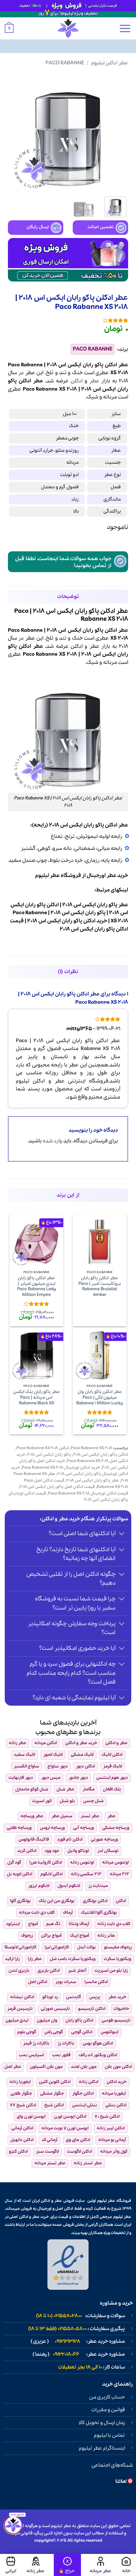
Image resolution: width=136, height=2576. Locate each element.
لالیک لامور (53, 1755)
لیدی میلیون (17, 2020)
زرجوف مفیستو (118, 1947)
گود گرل (14, 1862)
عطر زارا (35, 1959)
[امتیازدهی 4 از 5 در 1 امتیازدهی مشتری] (68, 320)
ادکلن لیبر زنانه (111, 2128)
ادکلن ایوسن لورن (70, 2117)
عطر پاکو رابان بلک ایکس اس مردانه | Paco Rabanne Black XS (37, 1398)
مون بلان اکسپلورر (46, 2067)
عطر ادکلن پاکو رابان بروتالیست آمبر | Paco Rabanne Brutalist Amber (100, 1287)
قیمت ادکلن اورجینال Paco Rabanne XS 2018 (88, 1493)
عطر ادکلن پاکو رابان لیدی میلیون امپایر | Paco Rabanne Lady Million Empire (37, 1287)
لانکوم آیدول (69, 1886)
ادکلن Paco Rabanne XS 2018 (43, 1448)
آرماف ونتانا (79, 1924)
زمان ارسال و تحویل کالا (102, 2423)
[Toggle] (122, 1534)
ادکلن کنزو (18, 2152)
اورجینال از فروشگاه (83, 876)
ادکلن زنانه (89, 2082)
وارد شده (53, 1141)
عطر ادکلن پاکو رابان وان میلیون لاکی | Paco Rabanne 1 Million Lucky (100, 1398)
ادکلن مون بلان (118, 2067)
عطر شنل (65, 1789)
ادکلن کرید (27, 1851)
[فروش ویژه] (67, 2565)
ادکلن (77, 381)
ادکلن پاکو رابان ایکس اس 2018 (101, 1455)
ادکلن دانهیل (22, 2140)
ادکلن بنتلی (116, 2105)
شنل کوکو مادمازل (32, 1789)
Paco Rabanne (65, 63)
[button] (125, 28)
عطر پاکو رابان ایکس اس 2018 (93, 1480)
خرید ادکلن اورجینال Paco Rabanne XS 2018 (61, 1468)
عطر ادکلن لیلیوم (110, 63)
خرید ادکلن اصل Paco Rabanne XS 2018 (72, 1458)
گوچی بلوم (27, 2032)
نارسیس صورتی (55, 2009)
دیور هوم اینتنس (112, 1778)
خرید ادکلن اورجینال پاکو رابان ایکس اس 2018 (70, 1471)
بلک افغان (112, 1789)
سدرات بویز (66, 1982)
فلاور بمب (61, 2055)
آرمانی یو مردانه (112, 2140)
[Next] (14, 132)
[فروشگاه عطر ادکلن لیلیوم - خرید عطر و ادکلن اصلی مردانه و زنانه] (68, 28)
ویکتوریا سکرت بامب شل (73, 1959)
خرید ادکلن (117, 2082)
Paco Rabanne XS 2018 (92, 1448)
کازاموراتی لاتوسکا (20, 1947)
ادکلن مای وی (78, 2140)
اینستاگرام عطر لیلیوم (102, 2448)
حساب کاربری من (107, 2397)
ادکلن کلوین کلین (55, 2082)
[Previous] (118, 132)
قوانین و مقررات (108, 2410)
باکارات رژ (66, 2043)
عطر (94, 381)
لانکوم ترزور (39, 1886)
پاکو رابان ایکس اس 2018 (49, 1455)
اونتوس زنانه (82, 1862)
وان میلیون (47, 2020)
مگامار (89, 1789)
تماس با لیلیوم (109, 2435)
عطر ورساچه (32, 1816)
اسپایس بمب (31, 2055)
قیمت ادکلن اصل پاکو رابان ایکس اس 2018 (57, 1487)
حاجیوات (121, 2009)
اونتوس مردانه (115, 1862)
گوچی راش (54, 2032)
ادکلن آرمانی (22, 2128)
